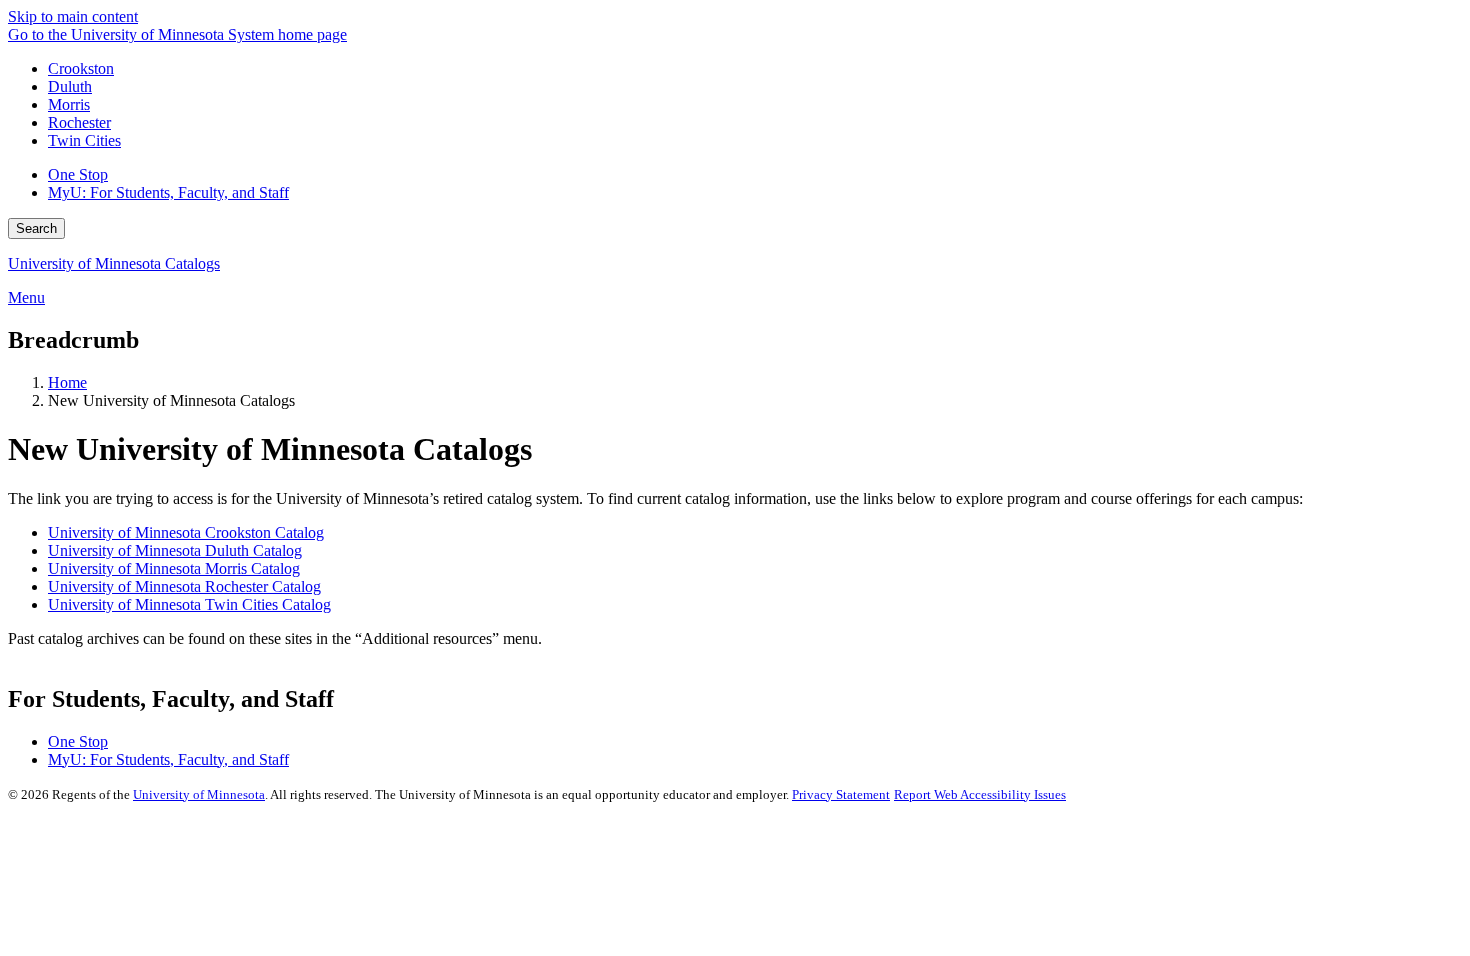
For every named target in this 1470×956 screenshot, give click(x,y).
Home (67, 382)
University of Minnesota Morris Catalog (174, 568)
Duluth (70, 86)
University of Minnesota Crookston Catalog (186, 532)
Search (36, 228)
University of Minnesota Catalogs (114, 263)
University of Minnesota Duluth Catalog (175, 550)
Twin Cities (84, 140)
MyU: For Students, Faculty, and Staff (168, 192)
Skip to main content (73, 16)
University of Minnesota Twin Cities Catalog (189, 604)
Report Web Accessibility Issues (980, 794)
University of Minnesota (199, 794)
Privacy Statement (841, 794)
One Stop (78, 174)
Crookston (81, 68)
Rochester (79, 122)
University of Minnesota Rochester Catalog (184, 586)
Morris (69, 104)
